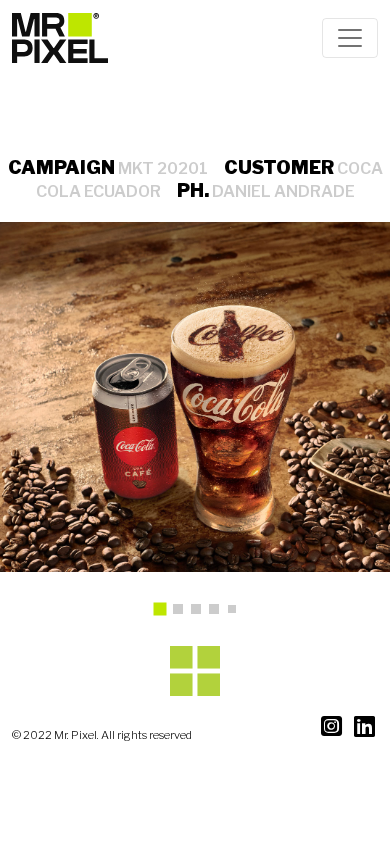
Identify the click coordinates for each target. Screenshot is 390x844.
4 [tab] (219, 614)
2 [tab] (183, 614)
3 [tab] (201, 614)
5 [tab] (236, 613)
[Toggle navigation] (350, 38)
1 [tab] (167, 616)
